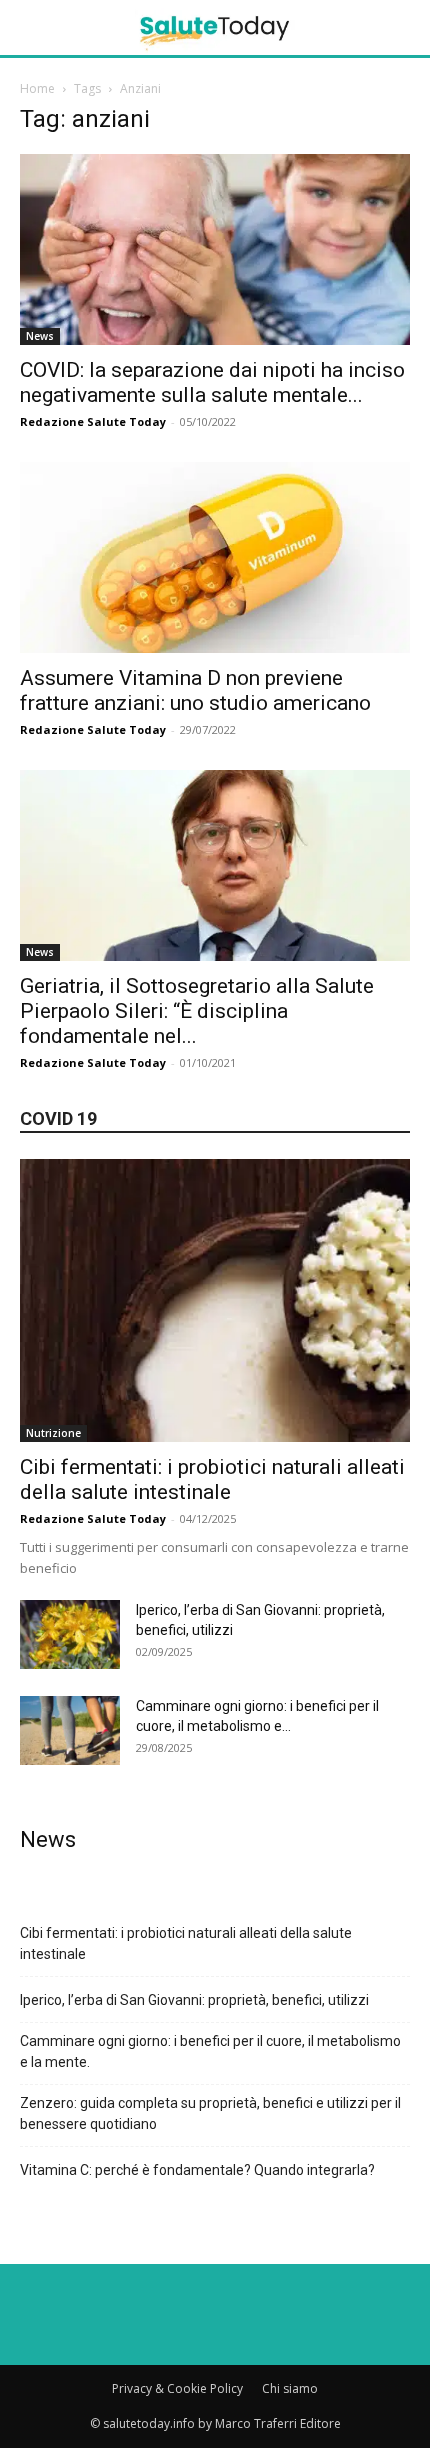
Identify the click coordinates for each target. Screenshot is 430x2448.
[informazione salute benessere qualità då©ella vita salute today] (215, 27)
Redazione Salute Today (93, 421)
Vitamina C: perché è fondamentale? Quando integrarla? (197, 2170)
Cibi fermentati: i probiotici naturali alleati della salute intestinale (212, 1479)
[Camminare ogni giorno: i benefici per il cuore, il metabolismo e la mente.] (70, 1730)
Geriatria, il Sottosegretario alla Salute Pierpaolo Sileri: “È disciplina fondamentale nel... (197, 1011)
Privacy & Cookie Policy (177, 2388)
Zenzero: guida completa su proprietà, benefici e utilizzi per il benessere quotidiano (210, 2113)
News (40, 336)
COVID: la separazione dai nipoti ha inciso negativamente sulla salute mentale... (212, 382)
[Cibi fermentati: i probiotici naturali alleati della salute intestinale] (215, 1300)
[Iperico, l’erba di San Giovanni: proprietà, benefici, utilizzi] (70, 1634)
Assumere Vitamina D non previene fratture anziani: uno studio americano (195, 690)
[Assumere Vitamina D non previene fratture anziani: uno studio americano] (215, 557)
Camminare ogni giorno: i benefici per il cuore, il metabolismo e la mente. (210, 2051)
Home (37, 88)
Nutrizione (53, 1433)
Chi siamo (290, 2388)
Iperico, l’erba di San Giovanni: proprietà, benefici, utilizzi (194, 2000)
